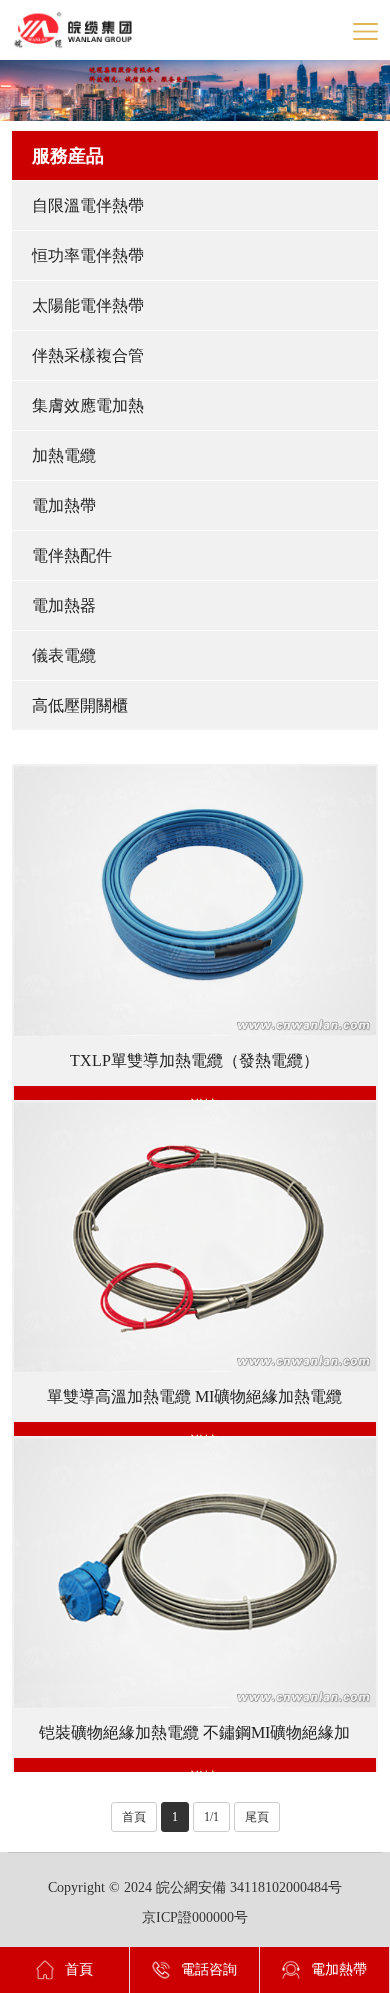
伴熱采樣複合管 (88, 355)
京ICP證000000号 (195, 1917)
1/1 (211, 1817)
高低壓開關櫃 (80, 705)
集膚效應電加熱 (88, 405)
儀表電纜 (64, 655)
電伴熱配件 (72, 555)
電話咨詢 (209, 1969)
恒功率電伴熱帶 (88, 255)
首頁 (134, 1817)
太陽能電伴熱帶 (88, 305)
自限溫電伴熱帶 (88, 205)
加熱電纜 (64, 455)
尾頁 (257, 1817)
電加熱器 (64, 605)
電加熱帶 (64, 505)
